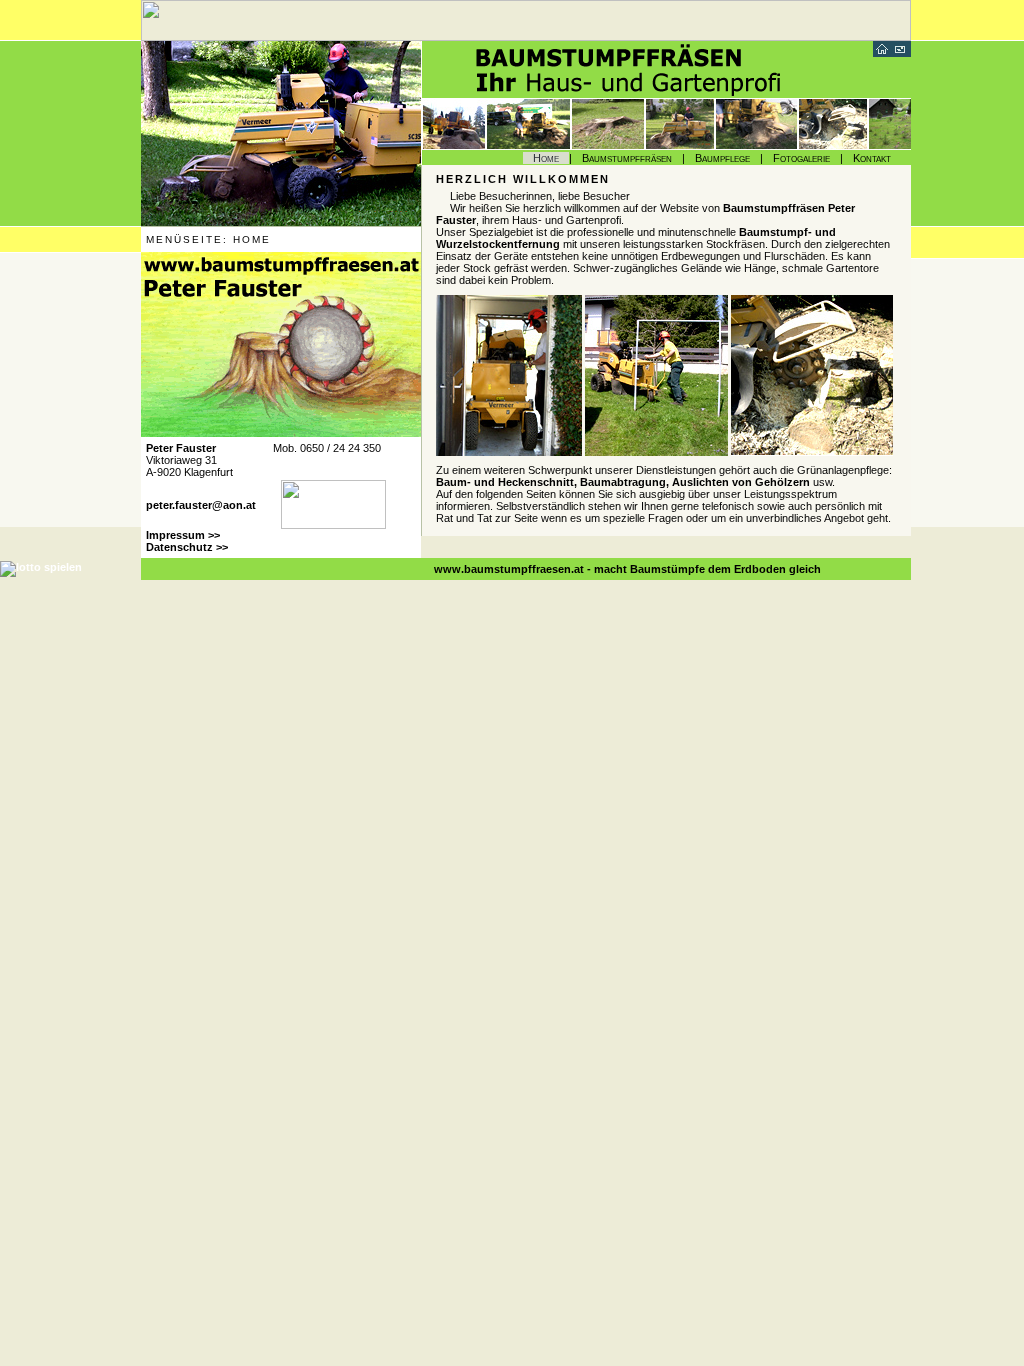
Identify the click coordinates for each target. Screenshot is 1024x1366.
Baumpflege (722, 158)
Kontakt (872, 158)
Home (546, 158)
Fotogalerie (801, 158)
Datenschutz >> (187, 547)
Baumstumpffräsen (627, 158)
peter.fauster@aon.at (201, 505)
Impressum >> (183, 535)
